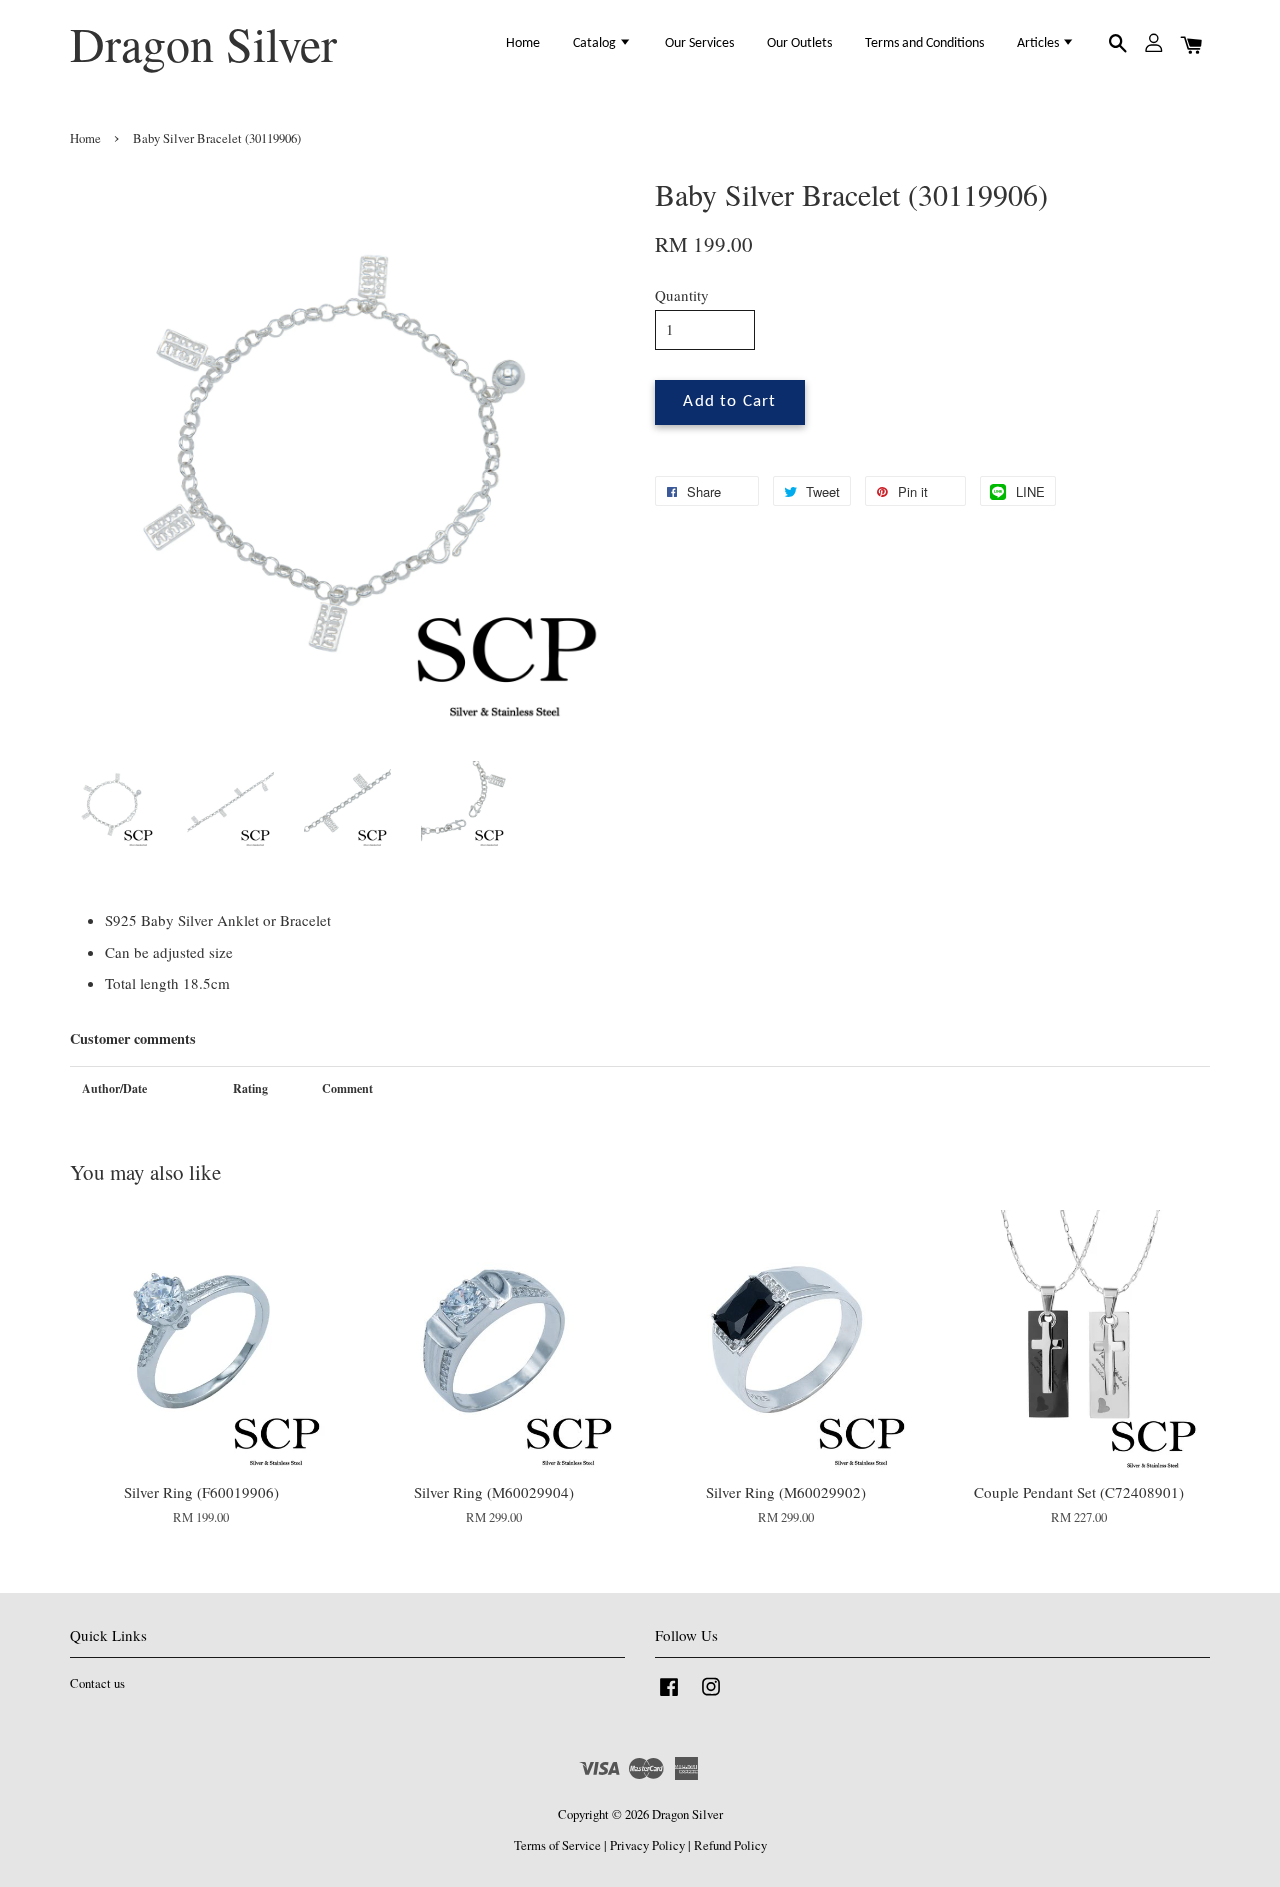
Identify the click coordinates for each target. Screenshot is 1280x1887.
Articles (1039, 43)
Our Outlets (799, 43)
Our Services (699, 43)
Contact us (97, 1683)
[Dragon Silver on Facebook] (669, 1696)
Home (523, 43)
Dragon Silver (203, 44)
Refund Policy (730, 1845)
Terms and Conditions (924, 43)
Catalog (596, 43)
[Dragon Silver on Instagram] (711, 1696)
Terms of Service (557, 1845)
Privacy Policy (647, 1845)
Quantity (682, 295)
